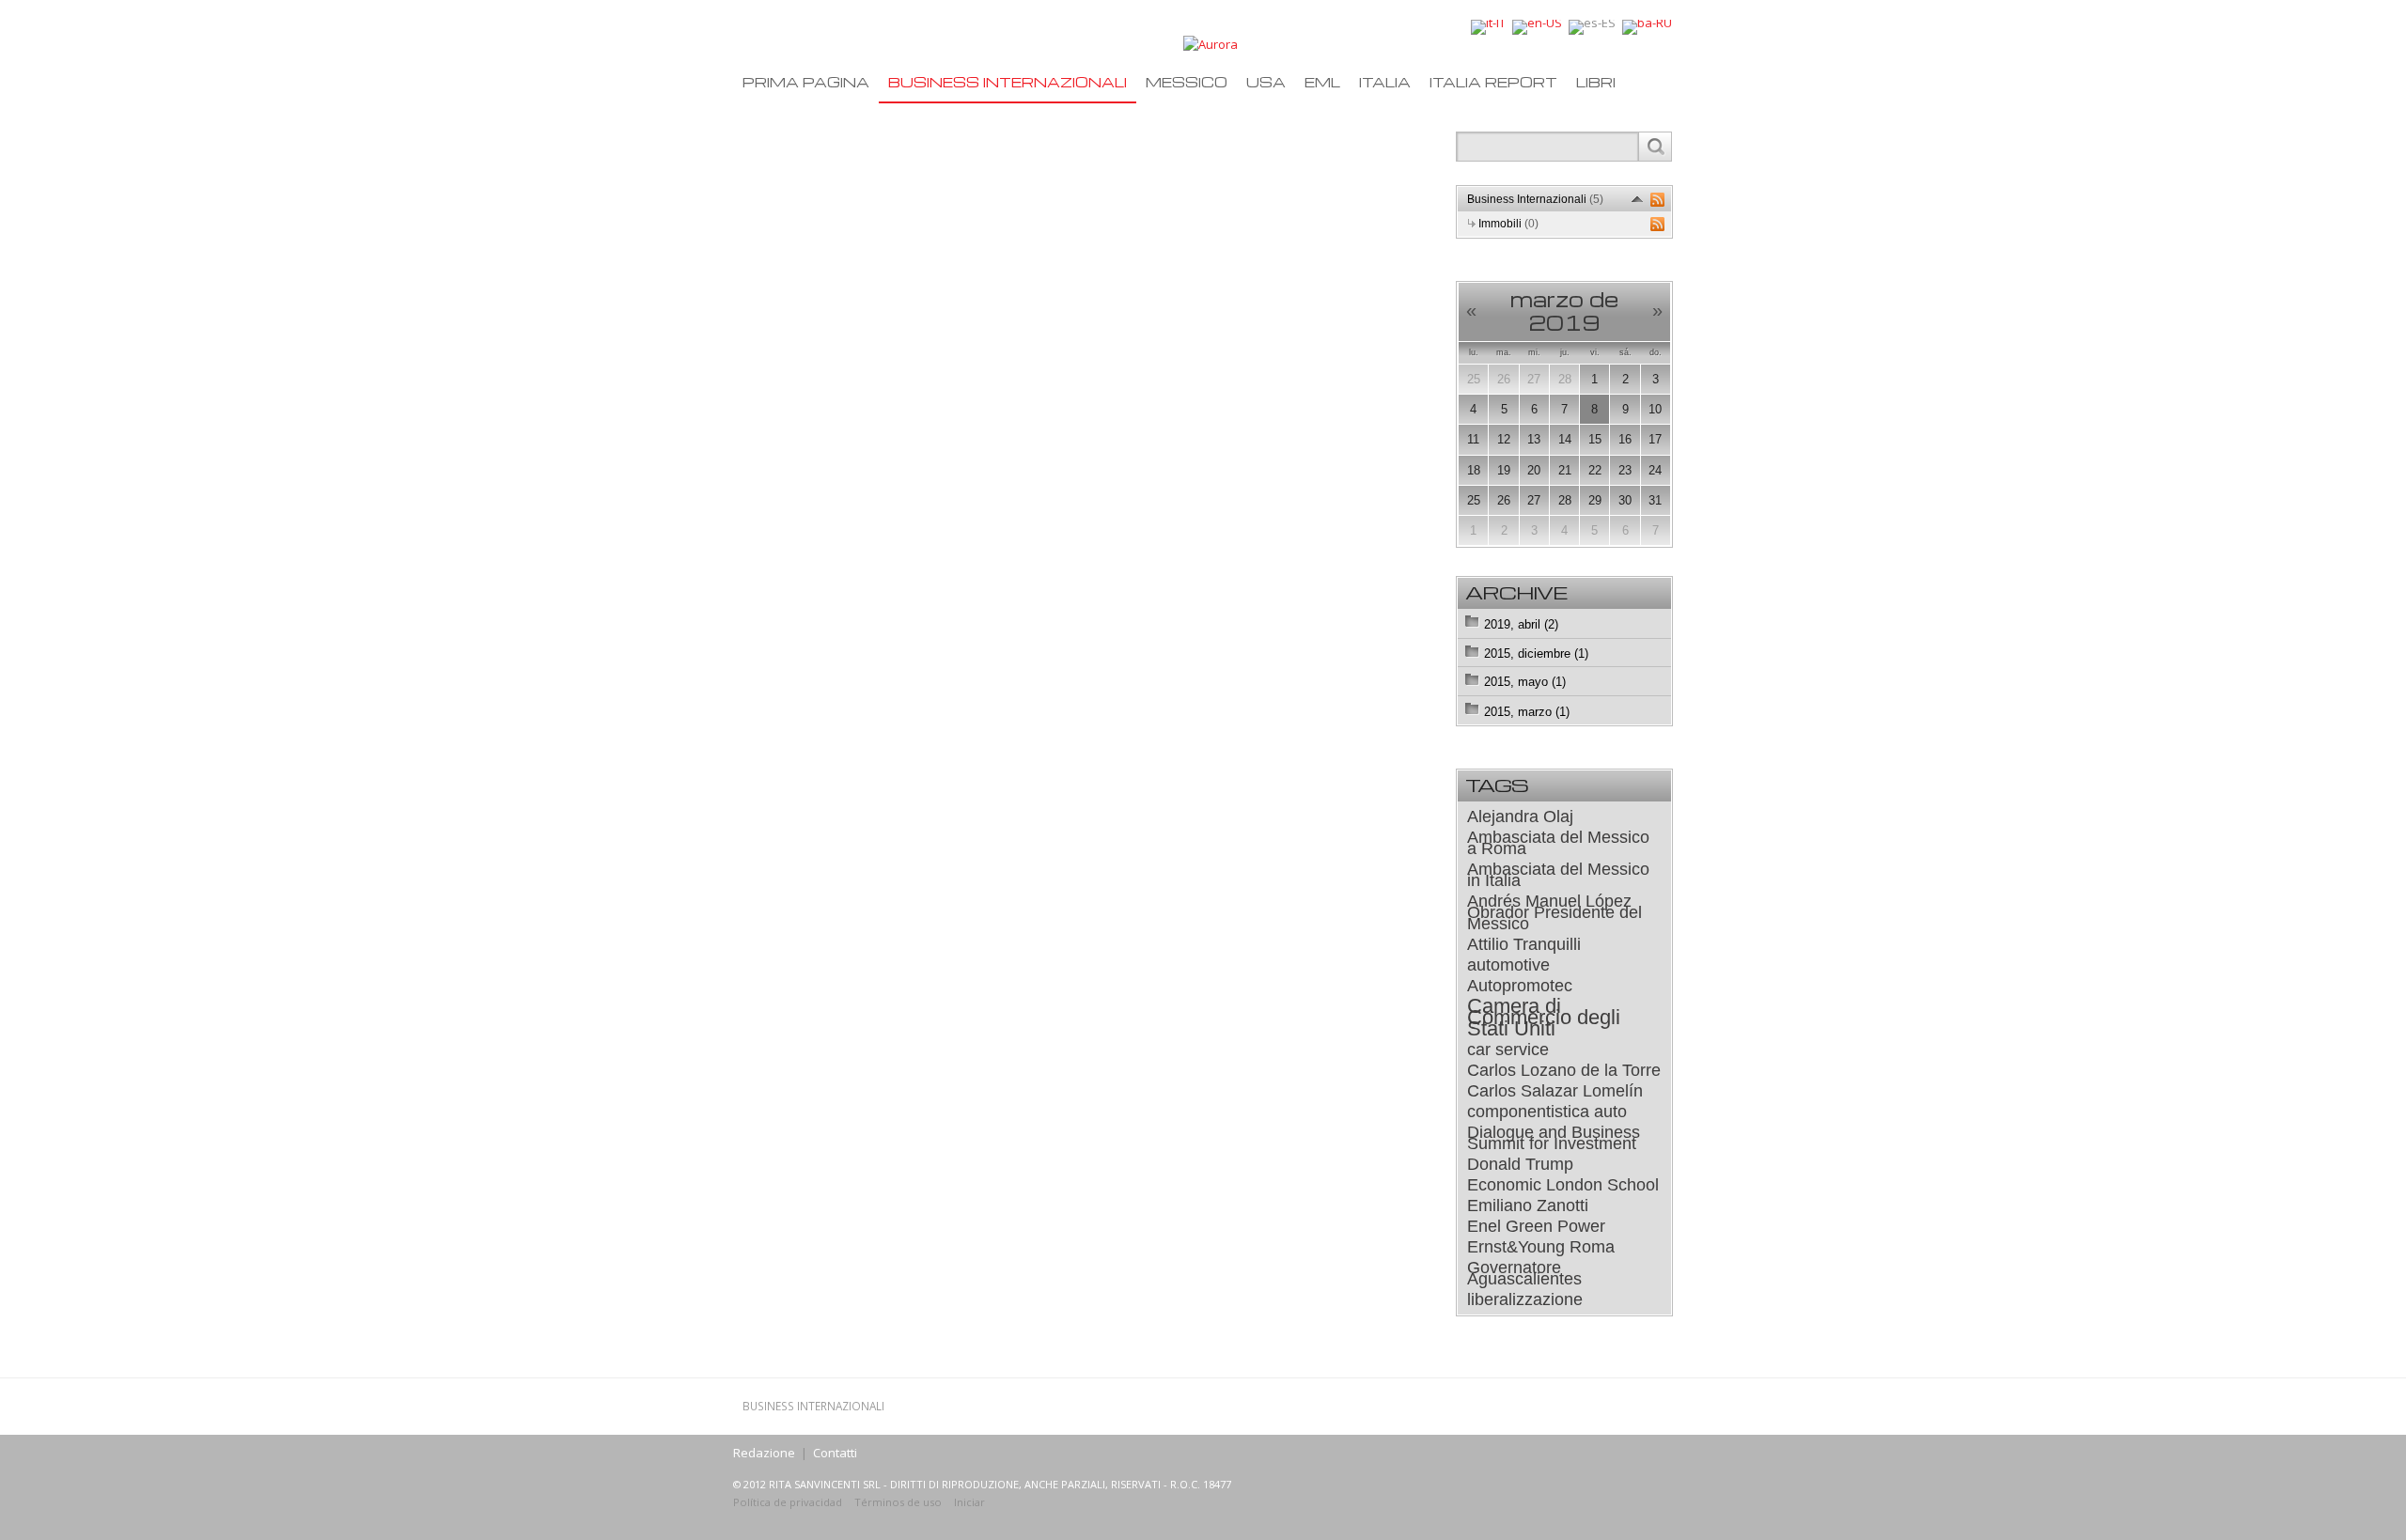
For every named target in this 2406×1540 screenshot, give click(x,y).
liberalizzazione (1525, 1299)
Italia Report (1493, 82)
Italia (1385, 82)
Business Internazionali (1008, 82)
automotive (1508, 965)
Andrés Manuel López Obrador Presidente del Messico (1555, 912)
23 (1625, 470)
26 (1504, 379)
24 (1655, 470)
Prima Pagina (806, 82)
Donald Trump (1520, 1164)
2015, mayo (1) (1525, 682)
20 (1534, 470)
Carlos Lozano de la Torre (1564, 1070)
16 (1625, 439)
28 (1565, 379)
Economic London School (1563, 1185)
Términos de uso (898, 1502)
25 (1474, 379)
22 (1595, 470)
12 (1504, 439)
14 (1565, 439)
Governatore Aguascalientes (1524, 1273)
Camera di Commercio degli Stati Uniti (1544, 1018)
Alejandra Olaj (1520, 817)
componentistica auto (1547, 1112)
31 (1655, 500)
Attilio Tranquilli (1524, 944)
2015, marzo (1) (1527, 712)
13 (1534, 439)
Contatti (835, 1453)
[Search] (1655, 147)
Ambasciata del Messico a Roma (1558, 843)
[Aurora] (1211, 43)
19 (1504, 470)
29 (1595, 500)
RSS (1657, 200)
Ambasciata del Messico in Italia (1558, 875)
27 (1534, 379)
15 (1595, 439)
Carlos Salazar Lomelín (1555, 1091)
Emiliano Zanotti (1528, 1206)
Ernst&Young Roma (1541, 1247)
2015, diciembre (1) (1536, 653)
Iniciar (969, 1502)
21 (1565, 470)
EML (1322, 82)
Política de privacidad (788, 1502)
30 (1625, 500)
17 (1655, 439)
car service (1508, 1050)
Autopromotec (1520, 986)
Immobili (1508, 224)
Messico (1187, 82)
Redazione (764, 1453)
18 (1474, 470)
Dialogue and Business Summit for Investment (1554, 1138)
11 (1473, 439)
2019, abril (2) (1521, 624)
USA (1266, 82)
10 (1655, 409)
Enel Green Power (1536, 1226)
